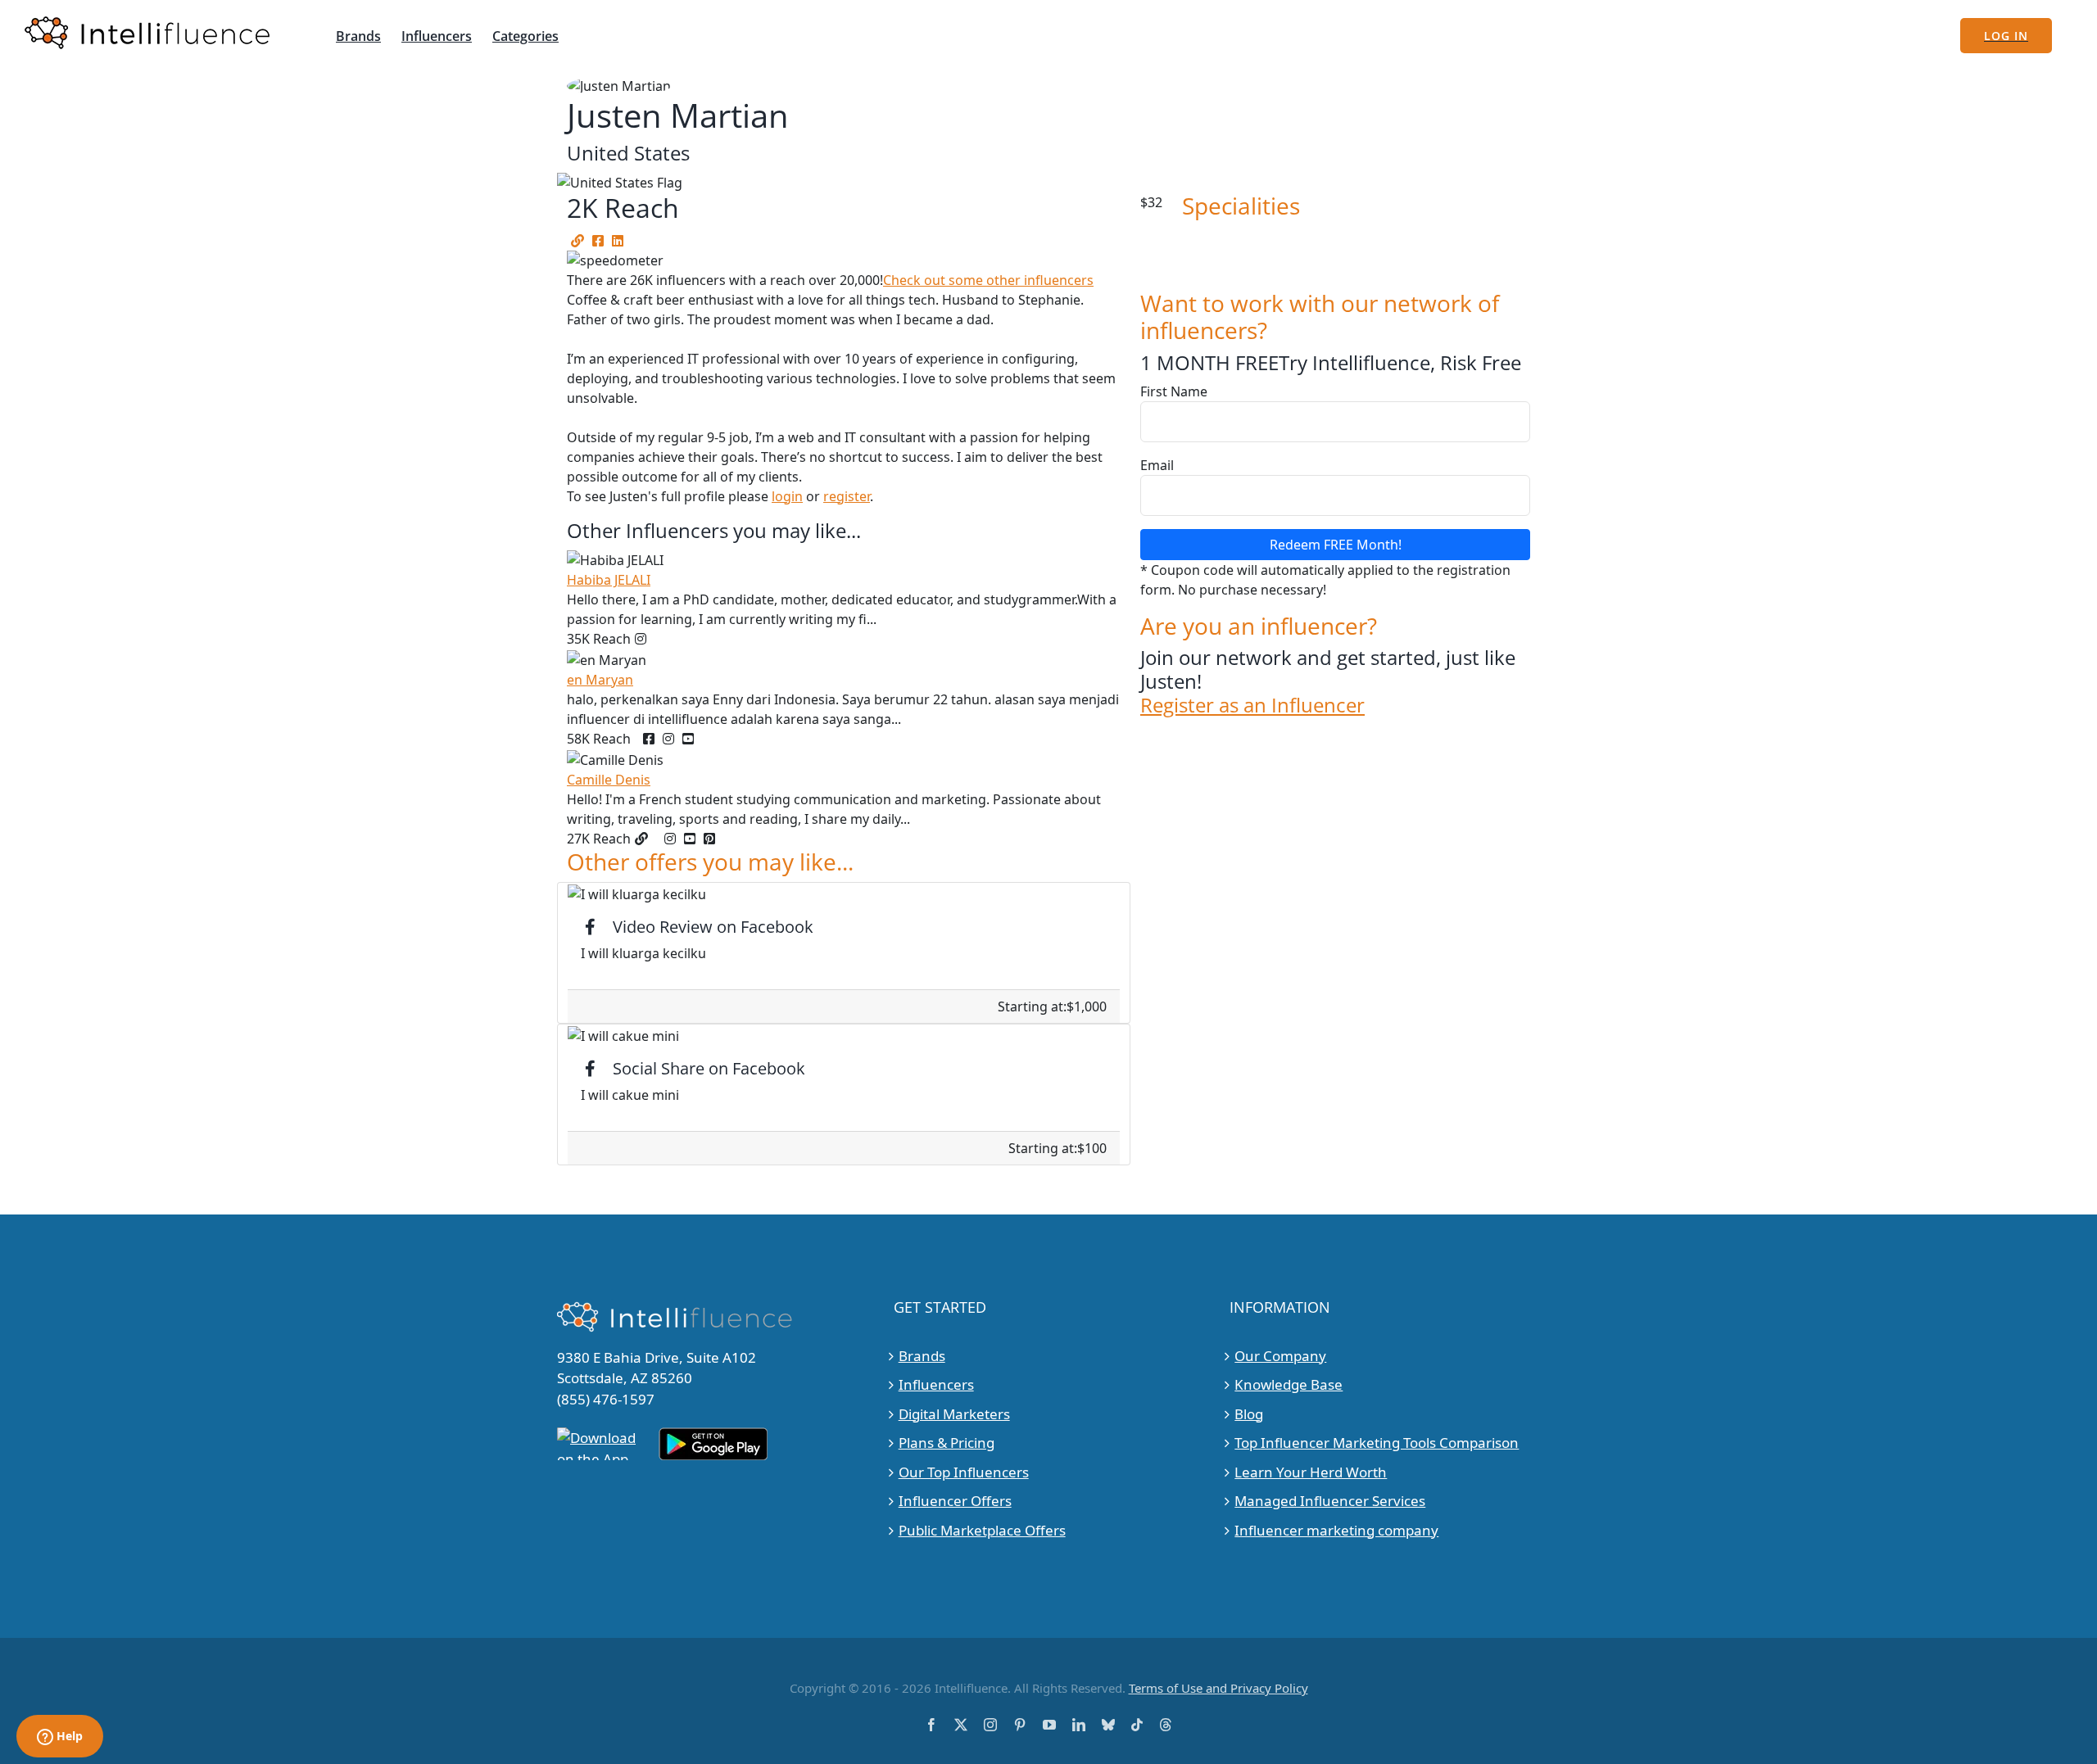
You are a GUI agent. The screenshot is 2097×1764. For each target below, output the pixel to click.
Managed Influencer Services (1330, 1501)
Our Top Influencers (964, 1472)
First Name (1174, 391)
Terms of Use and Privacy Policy (1218, 1688)
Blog (1249, 1414)
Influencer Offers (955, 1501)
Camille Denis (609, 780)
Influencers (936, 1384)
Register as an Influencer (1252, 706)
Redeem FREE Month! (1336, 545)
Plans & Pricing (947, 1443)
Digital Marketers (954, 1414)
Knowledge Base (1289, 1384)
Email (1157, 465)
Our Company (1280, 1356)
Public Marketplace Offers (982, 1530)
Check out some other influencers (988, 280)
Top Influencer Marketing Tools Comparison (1377, 1443)
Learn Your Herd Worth (1311, 1472)
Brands (922, 1356)
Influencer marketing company (1336, 1530)
